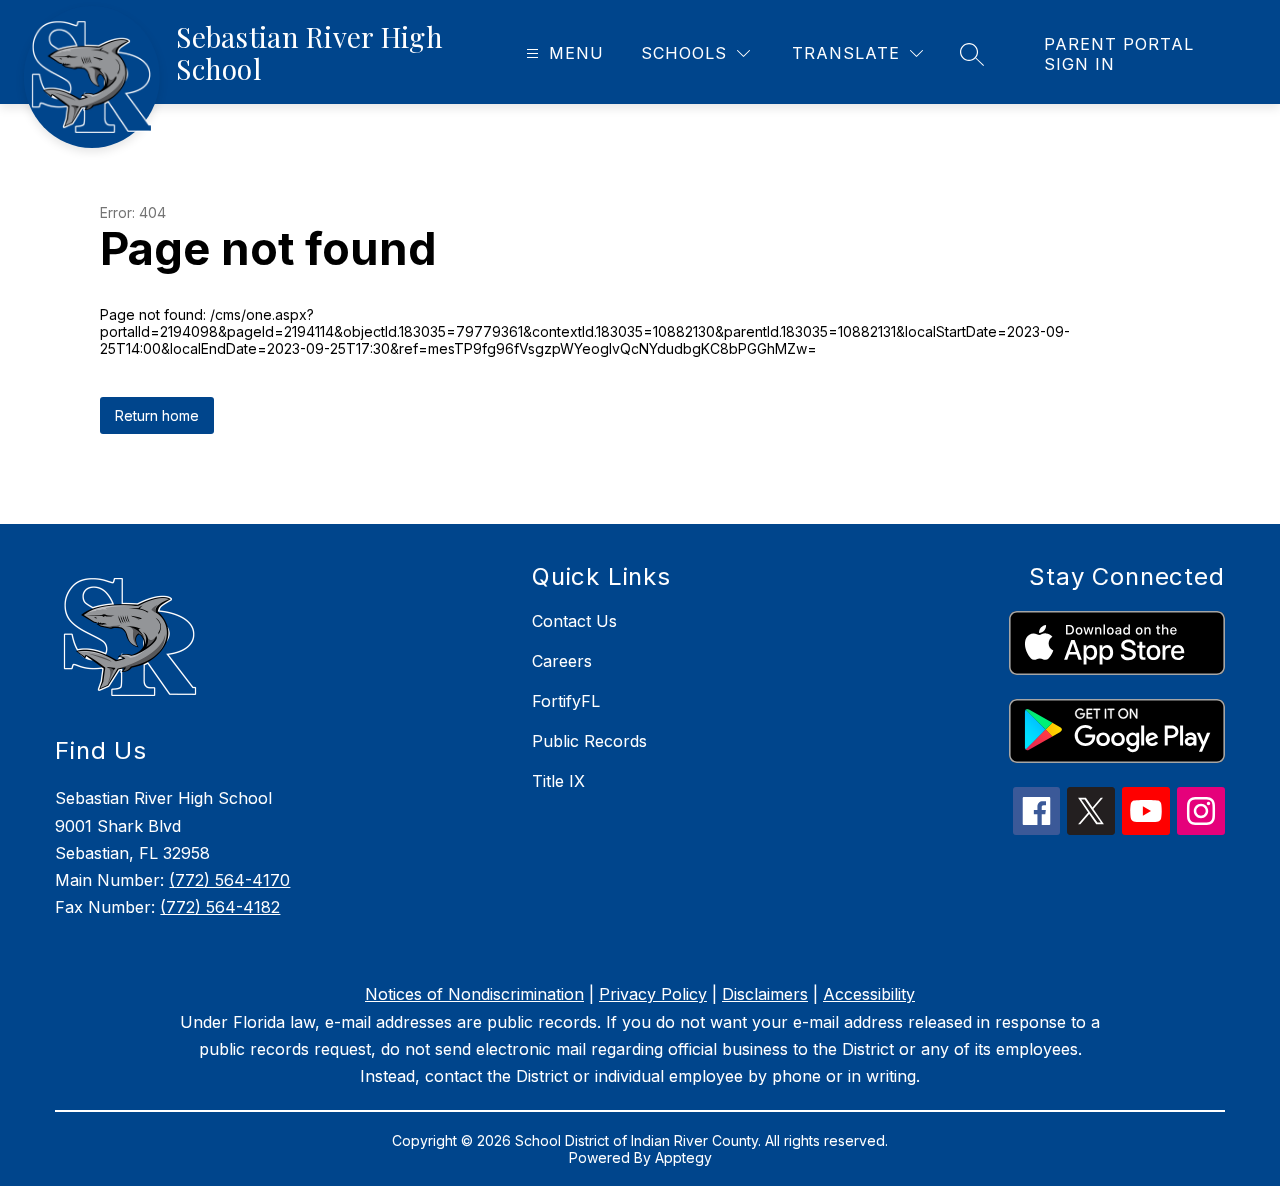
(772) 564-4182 (220, 907)
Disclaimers (765, 994)
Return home (157, 415)
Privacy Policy (653, 994)
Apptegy (683, 1157)
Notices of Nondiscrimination (474, 994)
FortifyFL (566, 701)
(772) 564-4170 (229, 880)
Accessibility (869, 994)
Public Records (589, 741)
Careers (562, 661)
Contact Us (574, 621)
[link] (1142, 54)
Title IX (558, 781)
